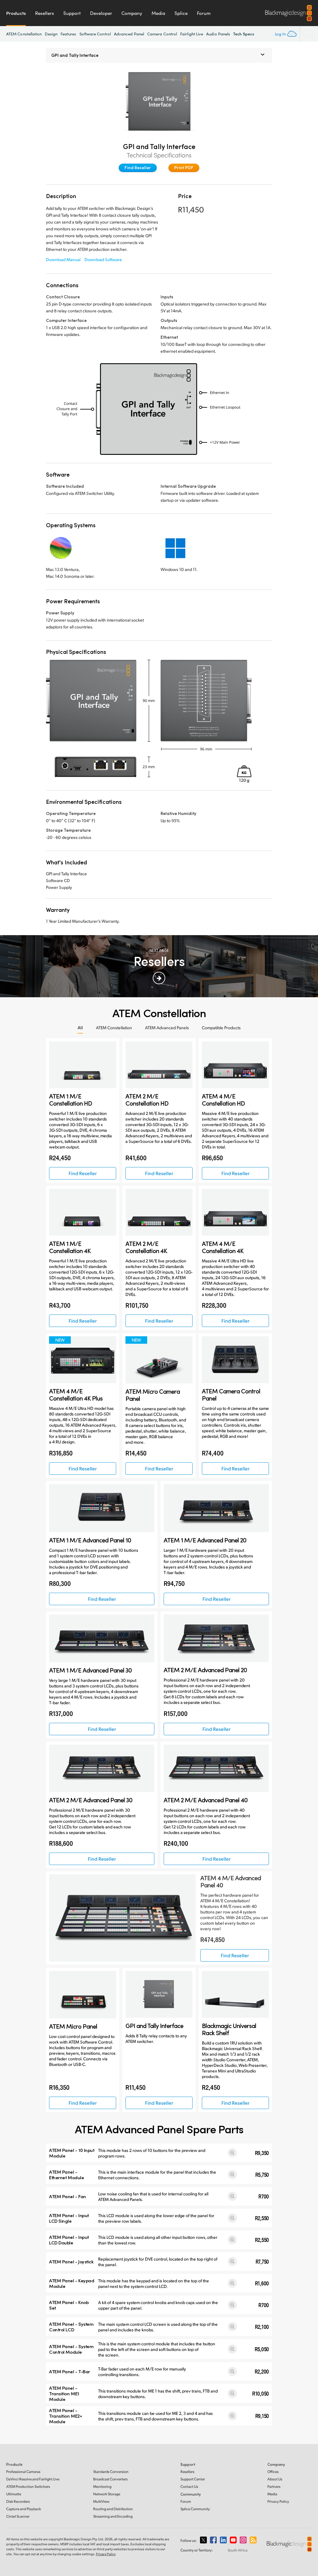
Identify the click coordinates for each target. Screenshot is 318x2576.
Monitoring (102, 2486)
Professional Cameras (23, 2472)
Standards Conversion (111, 2472)
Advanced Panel (129, 34)
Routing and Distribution (113, 2509)
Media (158, 13)
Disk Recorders (18, 2501)
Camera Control (162, 34)
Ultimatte (14, 2494)
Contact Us (189, 2486)
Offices (273, 2472)
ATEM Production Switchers (28, 2486)
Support (72, 13)
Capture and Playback (24, 2509)
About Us (275, 2479)
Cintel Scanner (18, 2516)
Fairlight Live (192, 34)
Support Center (193, 2479)
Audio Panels (218, 34)
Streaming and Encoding (113, 2516)
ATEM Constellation (24, 34)
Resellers (45, 13)
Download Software (103, 259)
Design (51, 34)
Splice (181, 13)
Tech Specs (244, 34)
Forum (204, 13)
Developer (101, 13)
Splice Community (195, 2509)
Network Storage (107, 2494)
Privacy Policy (278, 2501)
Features (68, 34)
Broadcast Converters (110, 2479)
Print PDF (184, 168)
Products (16, 13)
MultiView (101, 2501)
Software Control (95, 34)
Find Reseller (138, 168)
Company (132, 13)
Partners (274, 2486)
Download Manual (63, 259)
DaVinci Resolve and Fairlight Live (33, 2479)
